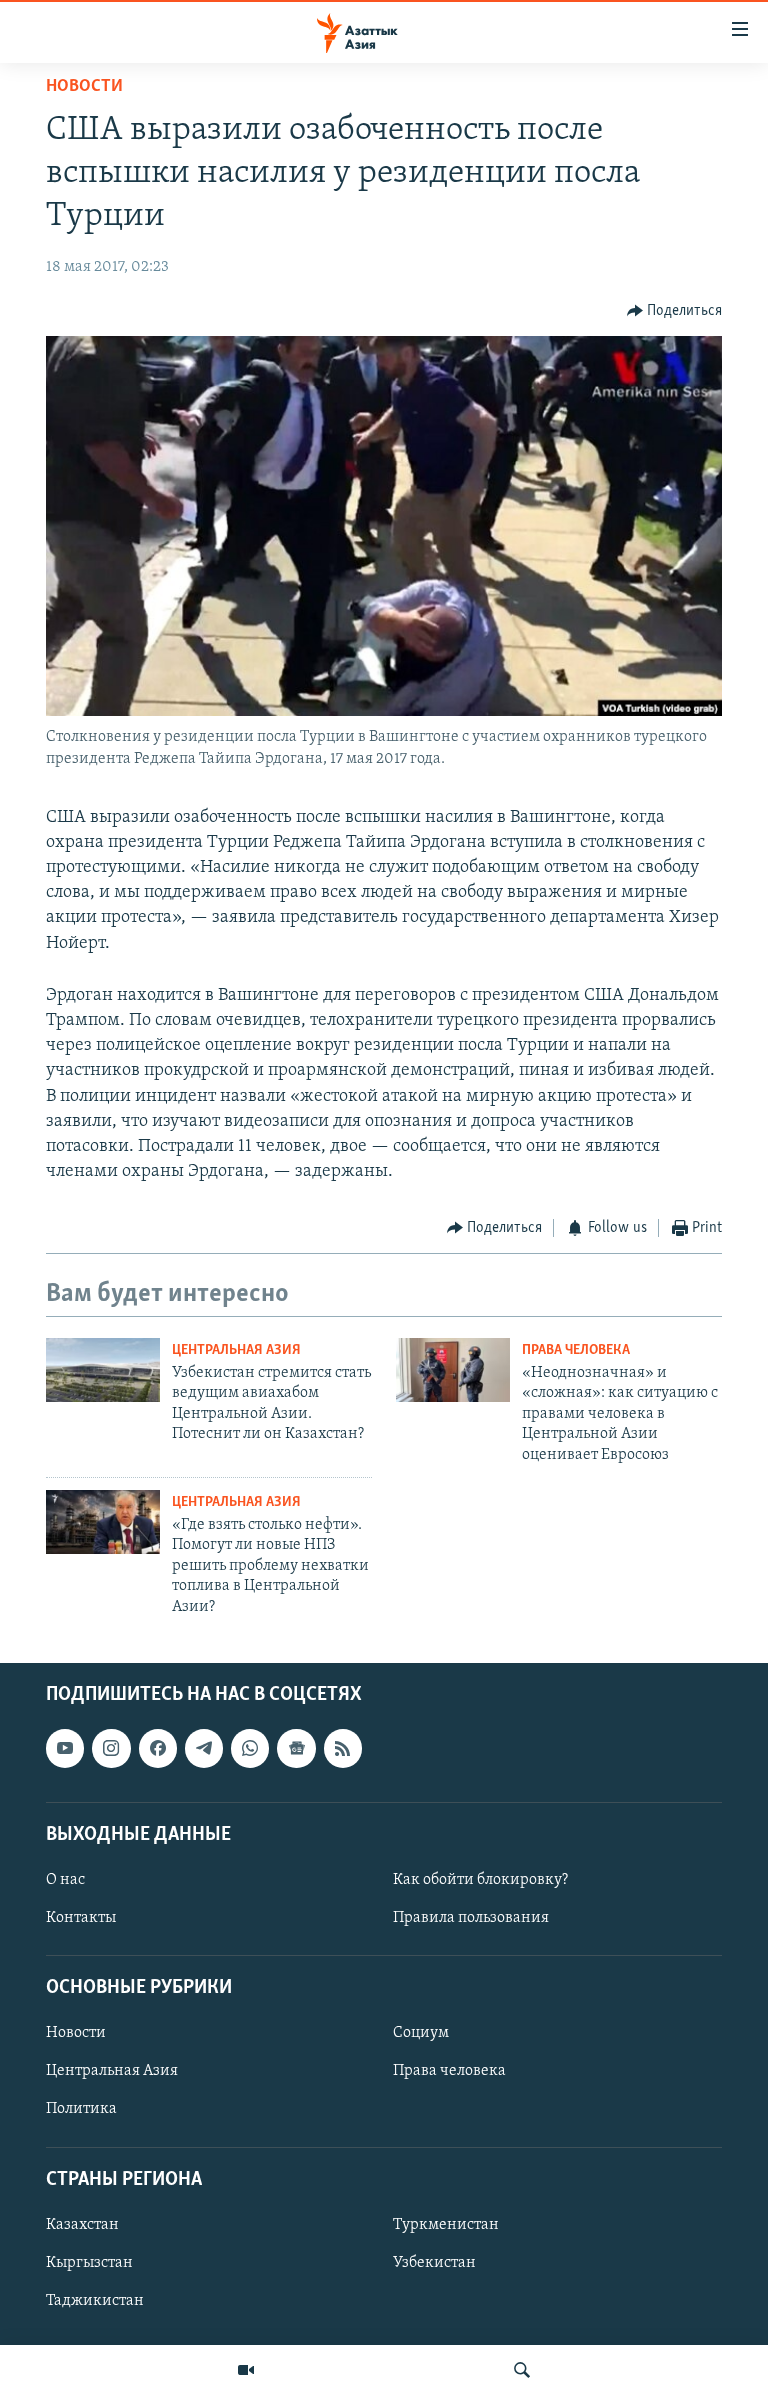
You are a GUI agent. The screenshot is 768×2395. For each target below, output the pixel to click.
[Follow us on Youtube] (65, 1748)
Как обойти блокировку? (480, 1880)
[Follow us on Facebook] (158, 1748)
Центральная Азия (236, 1350)
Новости (84, 87)
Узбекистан (434, 2263)
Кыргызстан (89, 2263)
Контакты (81, 1918)
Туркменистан (446, 2225)
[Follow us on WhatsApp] (250, 1748)
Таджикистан (95, 2301)
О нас (65, 1880)
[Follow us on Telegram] (204, 1748)
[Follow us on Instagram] (111, 1748)
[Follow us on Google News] (296, 1748)
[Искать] (522, 2370)
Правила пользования (471, 1918)
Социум (421, 2033)
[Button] (675, 311)
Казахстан (82, 2225)
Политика (81, 2110)
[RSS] (343, 1748)
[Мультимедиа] (246, 2370)
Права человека (576, 1350)
